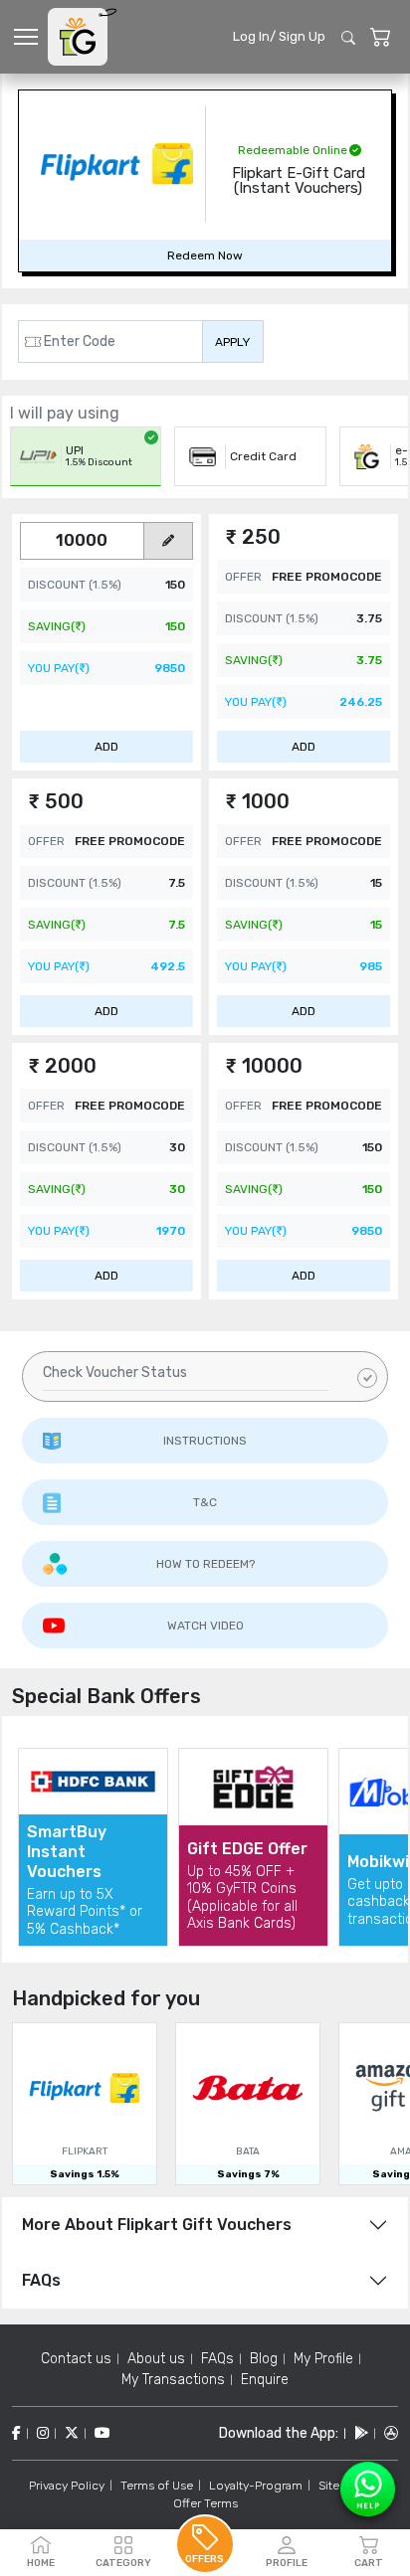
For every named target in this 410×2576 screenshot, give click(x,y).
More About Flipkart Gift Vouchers (157, 2225)
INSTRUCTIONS (205, 1441)
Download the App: (279, 2433)
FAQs (41, 2280)
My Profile (323, 2359)
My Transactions (173, 2380)
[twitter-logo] (72, 2433)
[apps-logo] (391, 2433)
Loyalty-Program (256, 2486)
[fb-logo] (16, 2433)
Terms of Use (157, 2486)
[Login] (381, 37)
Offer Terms (205, 2503)
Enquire (265, 2380)
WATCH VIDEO (205, 1626)
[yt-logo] (102, 2433)
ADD (106, 747)
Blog (264, 2359)
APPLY (232, 342)
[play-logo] (361, 2433)
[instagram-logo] (43, 2433)
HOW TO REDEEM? (205, 1564)
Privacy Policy (67, 2486)
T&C (205, 1502)
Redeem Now (205, 256)
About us (156, 2359)
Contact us (76, 2359)
